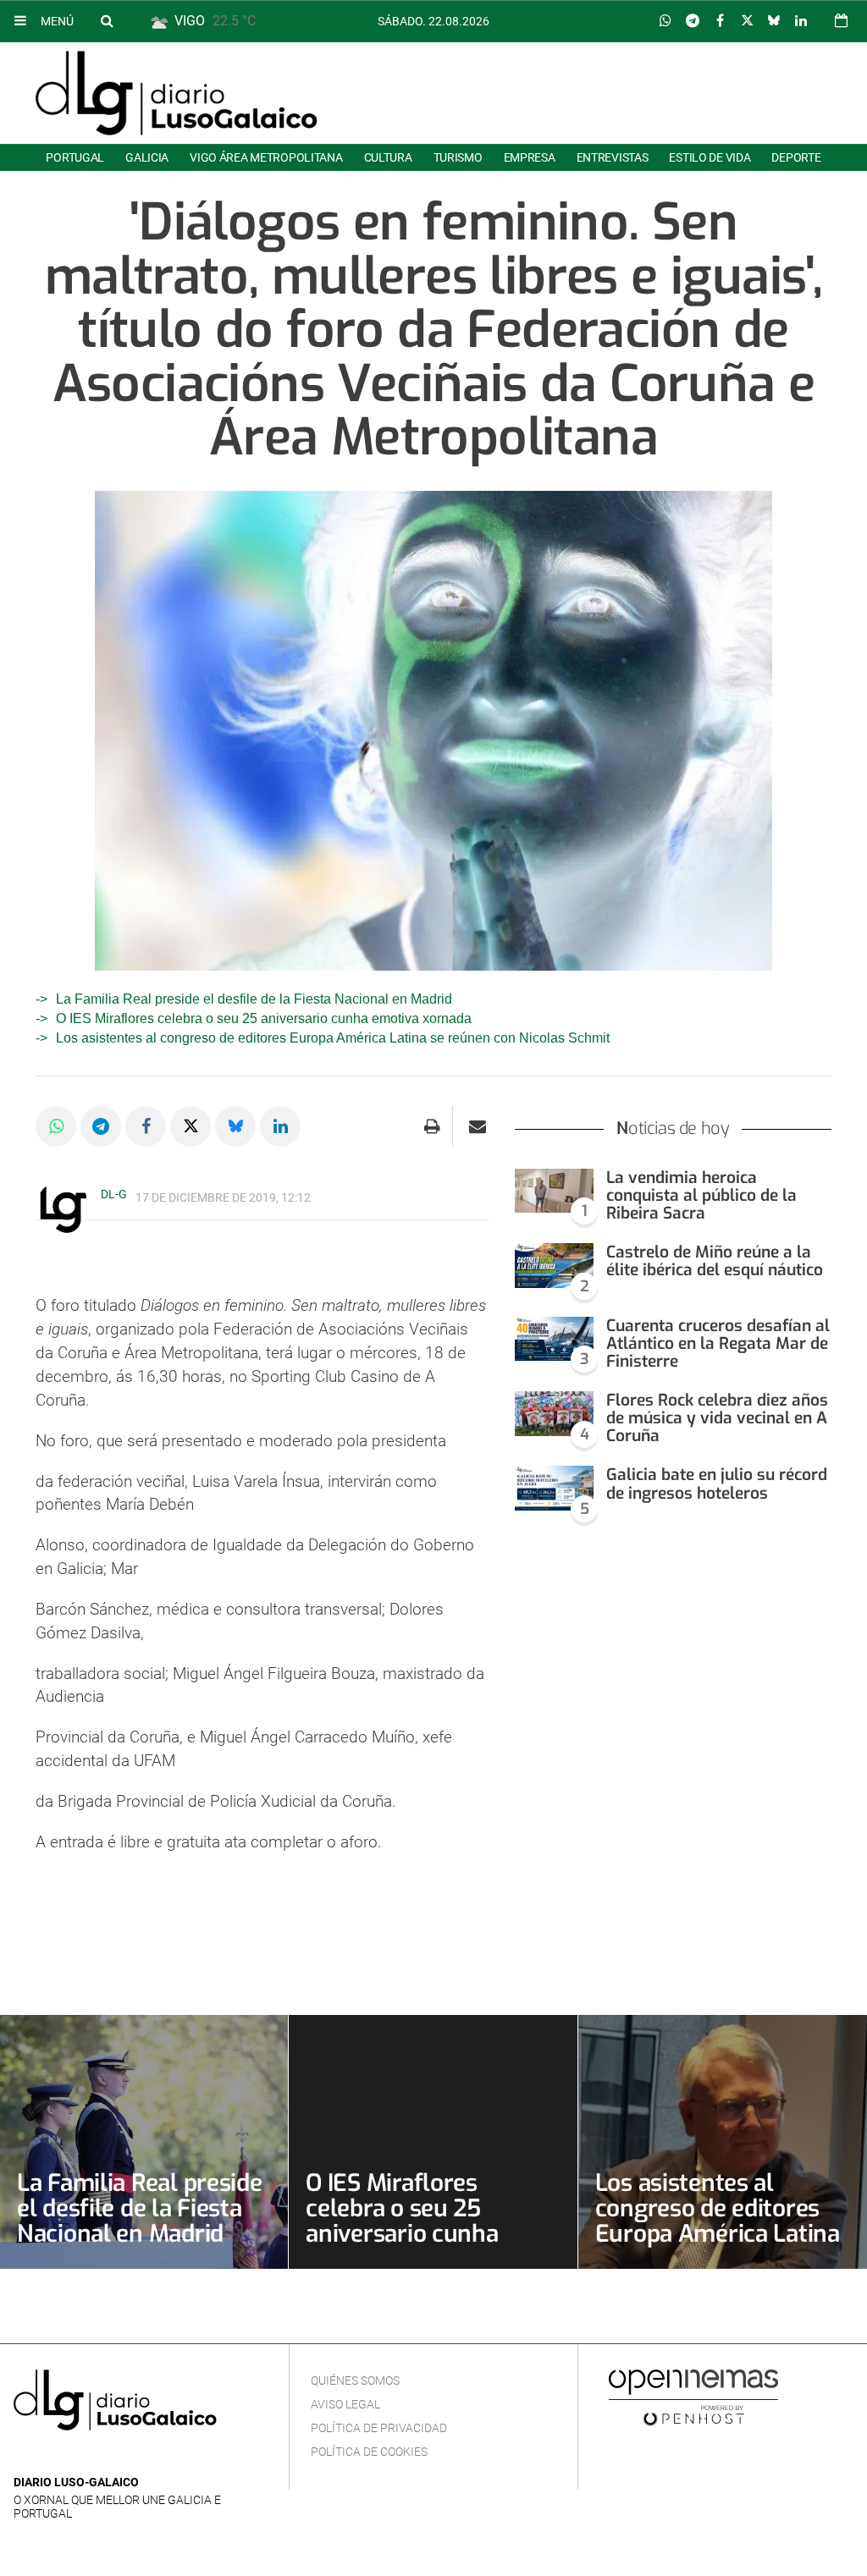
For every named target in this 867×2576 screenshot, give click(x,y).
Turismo (458, 157)
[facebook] (50, 2457)
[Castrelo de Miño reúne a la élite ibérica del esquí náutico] (555, 1266)
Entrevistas (613, 157)
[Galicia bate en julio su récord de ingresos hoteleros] (555, 1488)
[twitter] (75, 2457)
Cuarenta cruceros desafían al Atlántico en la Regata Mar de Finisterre (718, 1343)
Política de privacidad (379, 2428)
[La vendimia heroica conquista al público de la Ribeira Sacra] (555, 1191)
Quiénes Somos (355, 2381)
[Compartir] (665, 21)
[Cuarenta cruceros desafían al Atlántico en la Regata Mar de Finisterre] (555, 1339)
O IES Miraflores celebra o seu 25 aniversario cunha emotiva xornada (264, 1018)
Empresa (530, 157)
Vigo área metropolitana (266, 157)
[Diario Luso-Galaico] (177, 93)
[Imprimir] (432, 1126)
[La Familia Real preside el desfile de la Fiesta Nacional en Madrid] (144, 2142)
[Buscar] (107, 20)
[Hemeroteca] (841, 21)
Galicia (147, 157)
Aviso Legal (345, 2404)
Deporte (796, 157)
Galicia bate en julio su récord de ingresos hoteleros (717, 1483)
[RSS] (102, 2457)
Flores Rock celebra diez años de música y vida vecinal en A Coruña (717, 1418)
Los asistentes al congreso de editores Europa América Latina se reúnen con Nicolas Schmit (333, 1038)
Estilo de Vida (710, 157)
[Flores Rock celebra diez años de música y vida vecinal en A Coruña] (555, 1414)
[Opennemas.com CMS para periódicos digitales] (693, 2397)
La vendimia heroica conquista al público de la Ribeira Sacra (701, 1195)
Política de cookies (369, 2452)
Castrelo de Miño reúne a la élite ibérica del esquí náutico (715, 1261)
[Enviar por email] (478, 1126)
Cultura (388, 157)
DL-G (114, 1194)
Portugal (75, 157)
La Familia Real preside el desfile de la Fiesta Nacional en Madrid (254, 999)
